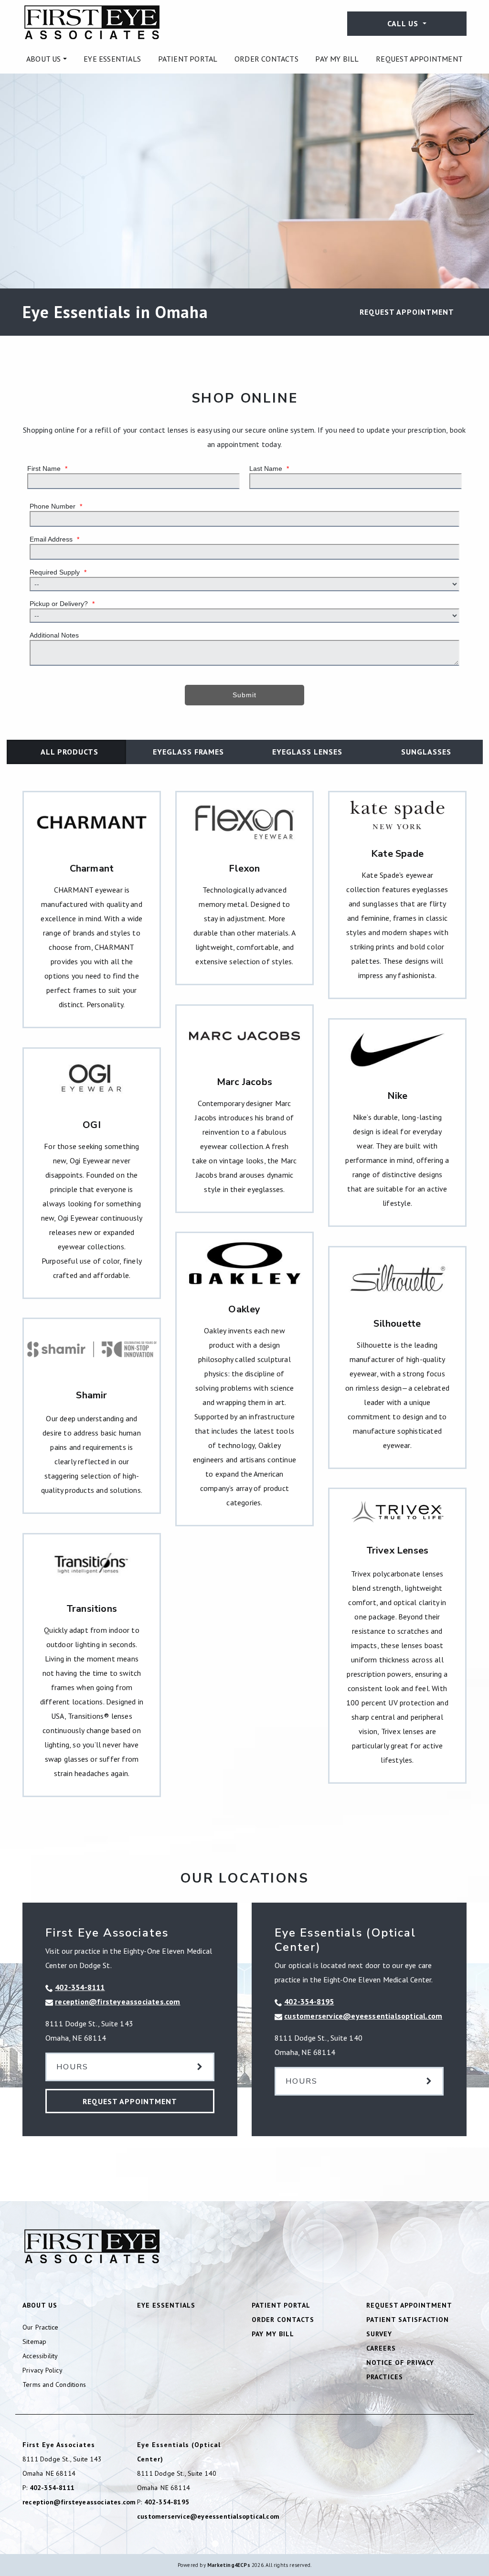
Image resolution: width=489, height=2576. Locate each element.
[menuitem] (47, 59)
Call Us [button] (404, 23)
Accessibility (40, 2356)
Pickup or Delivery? (62, 604)
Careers (381, 2348)
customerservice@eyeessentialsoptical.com (363, 2016)
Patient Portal (188, 59)
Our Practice (40, 2327)
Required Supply (58, 572)
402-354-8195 (309, 2001)
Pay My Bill (337, 59)
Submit (244, 695)
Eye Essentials (112, 59)
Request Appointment (419, 59)
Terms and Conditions (54, 2384)
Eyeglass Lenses (307, 752)
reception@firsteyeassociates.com (117, 2001)
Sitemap (34, 2342)
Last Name (269, 468)
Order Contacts (266, 59)
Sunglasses (426, 752)
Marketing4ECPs (229, 2565)
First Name (47, 468)
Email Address (54, 539)
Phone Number (56, 506)
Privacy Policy (43, 2370)
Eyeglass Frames (188, 752)
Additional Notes (54, 635)
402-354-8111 (80, 1987)
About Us (44, 59)
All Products (69, 752)
